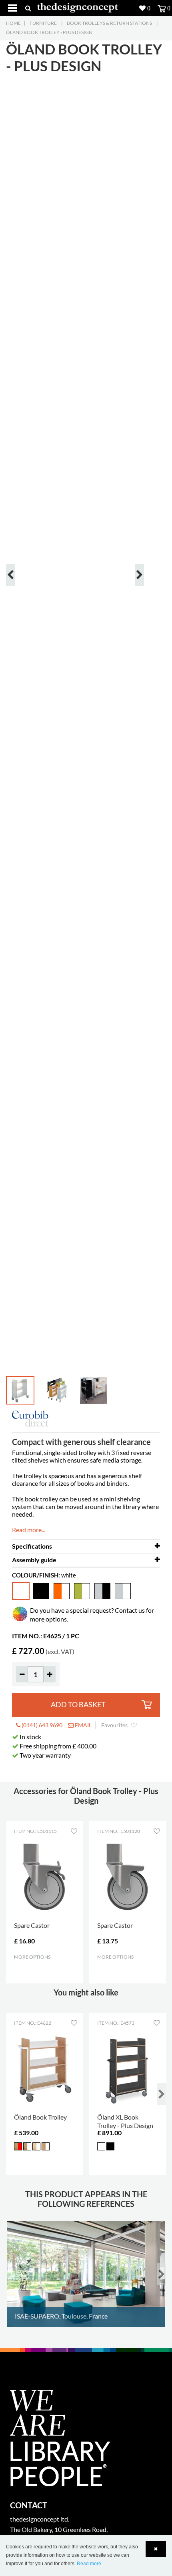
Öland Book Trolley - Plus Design (49, 32)
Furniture (43, 23)
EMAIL (83, 1725)
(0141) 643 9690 (41, 1725)
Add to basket (78, 1705)
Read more (89, 2564)
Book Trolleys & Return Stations (109, 23)
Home (13, 23)
